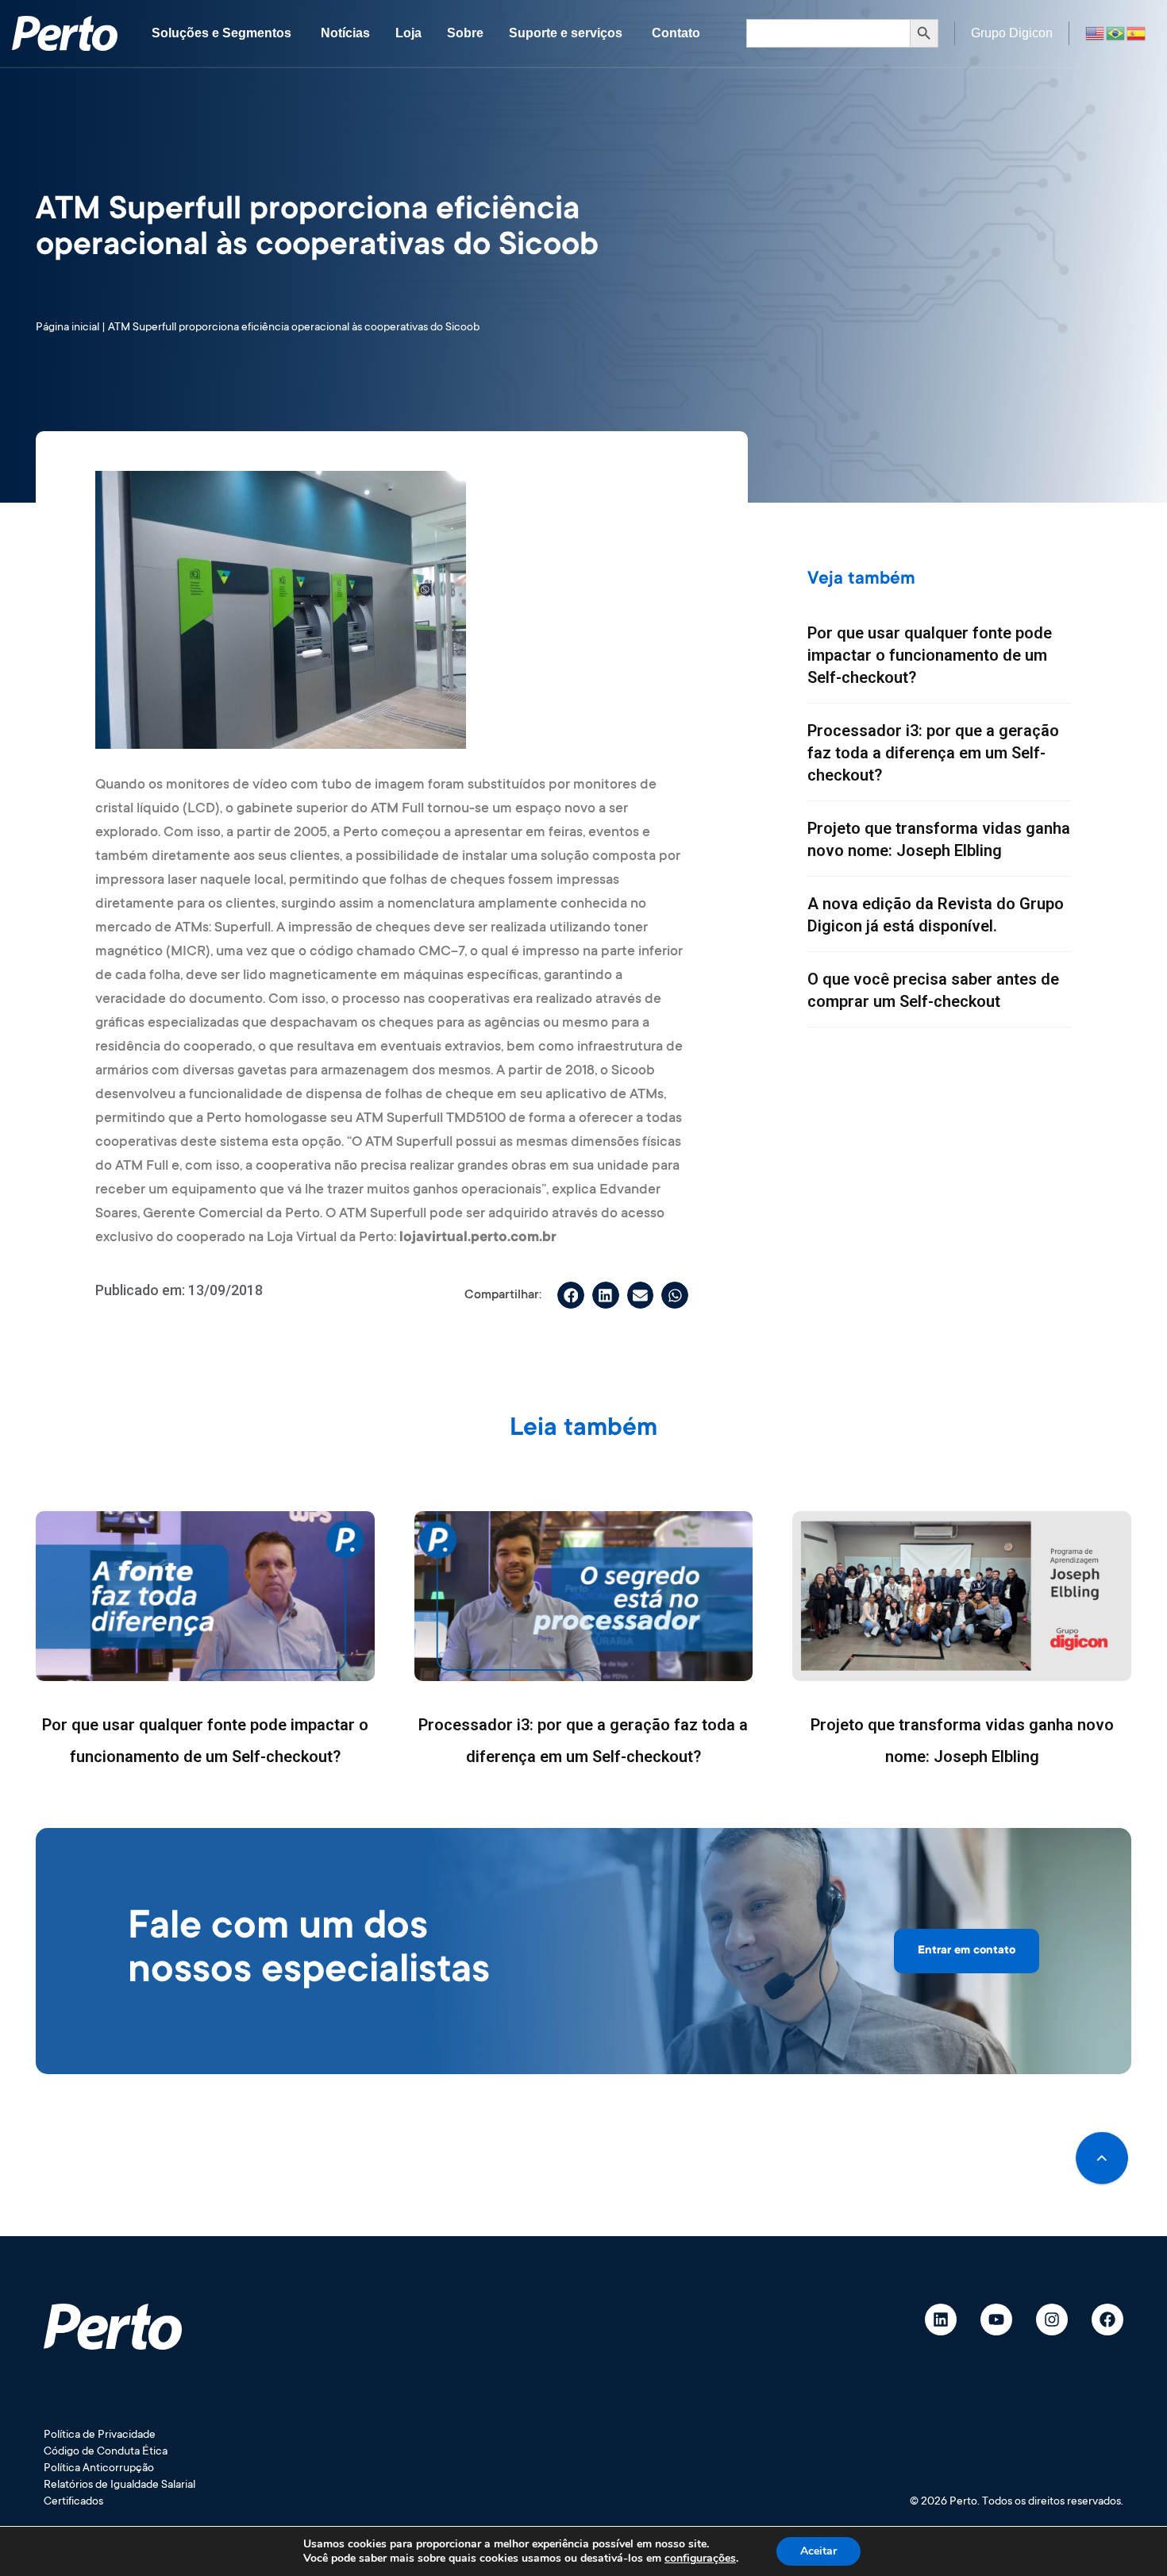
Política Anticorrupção (99, 2469)
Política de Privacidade (100, 2435)
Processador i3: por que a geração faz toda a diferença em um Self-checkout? (933, 753)
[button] (571, 1295)
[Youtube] (996, 2320)
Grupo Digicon (1012, 33)
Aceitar (818, 2551)
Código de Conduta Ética (106, 2452)
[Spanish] (1137, 32)
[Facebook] (1107, 2320)
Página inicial (67, 328)
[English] (1096, 32)
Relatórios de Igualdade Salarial (119, 2485)
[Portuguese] (1116, 32)
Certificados (73, 2502)
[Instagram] (1052, 2320)
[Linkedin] (941, 2320)
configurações (700, 2559)
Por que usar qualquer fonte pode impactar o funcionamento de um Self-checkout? (930, 655)
